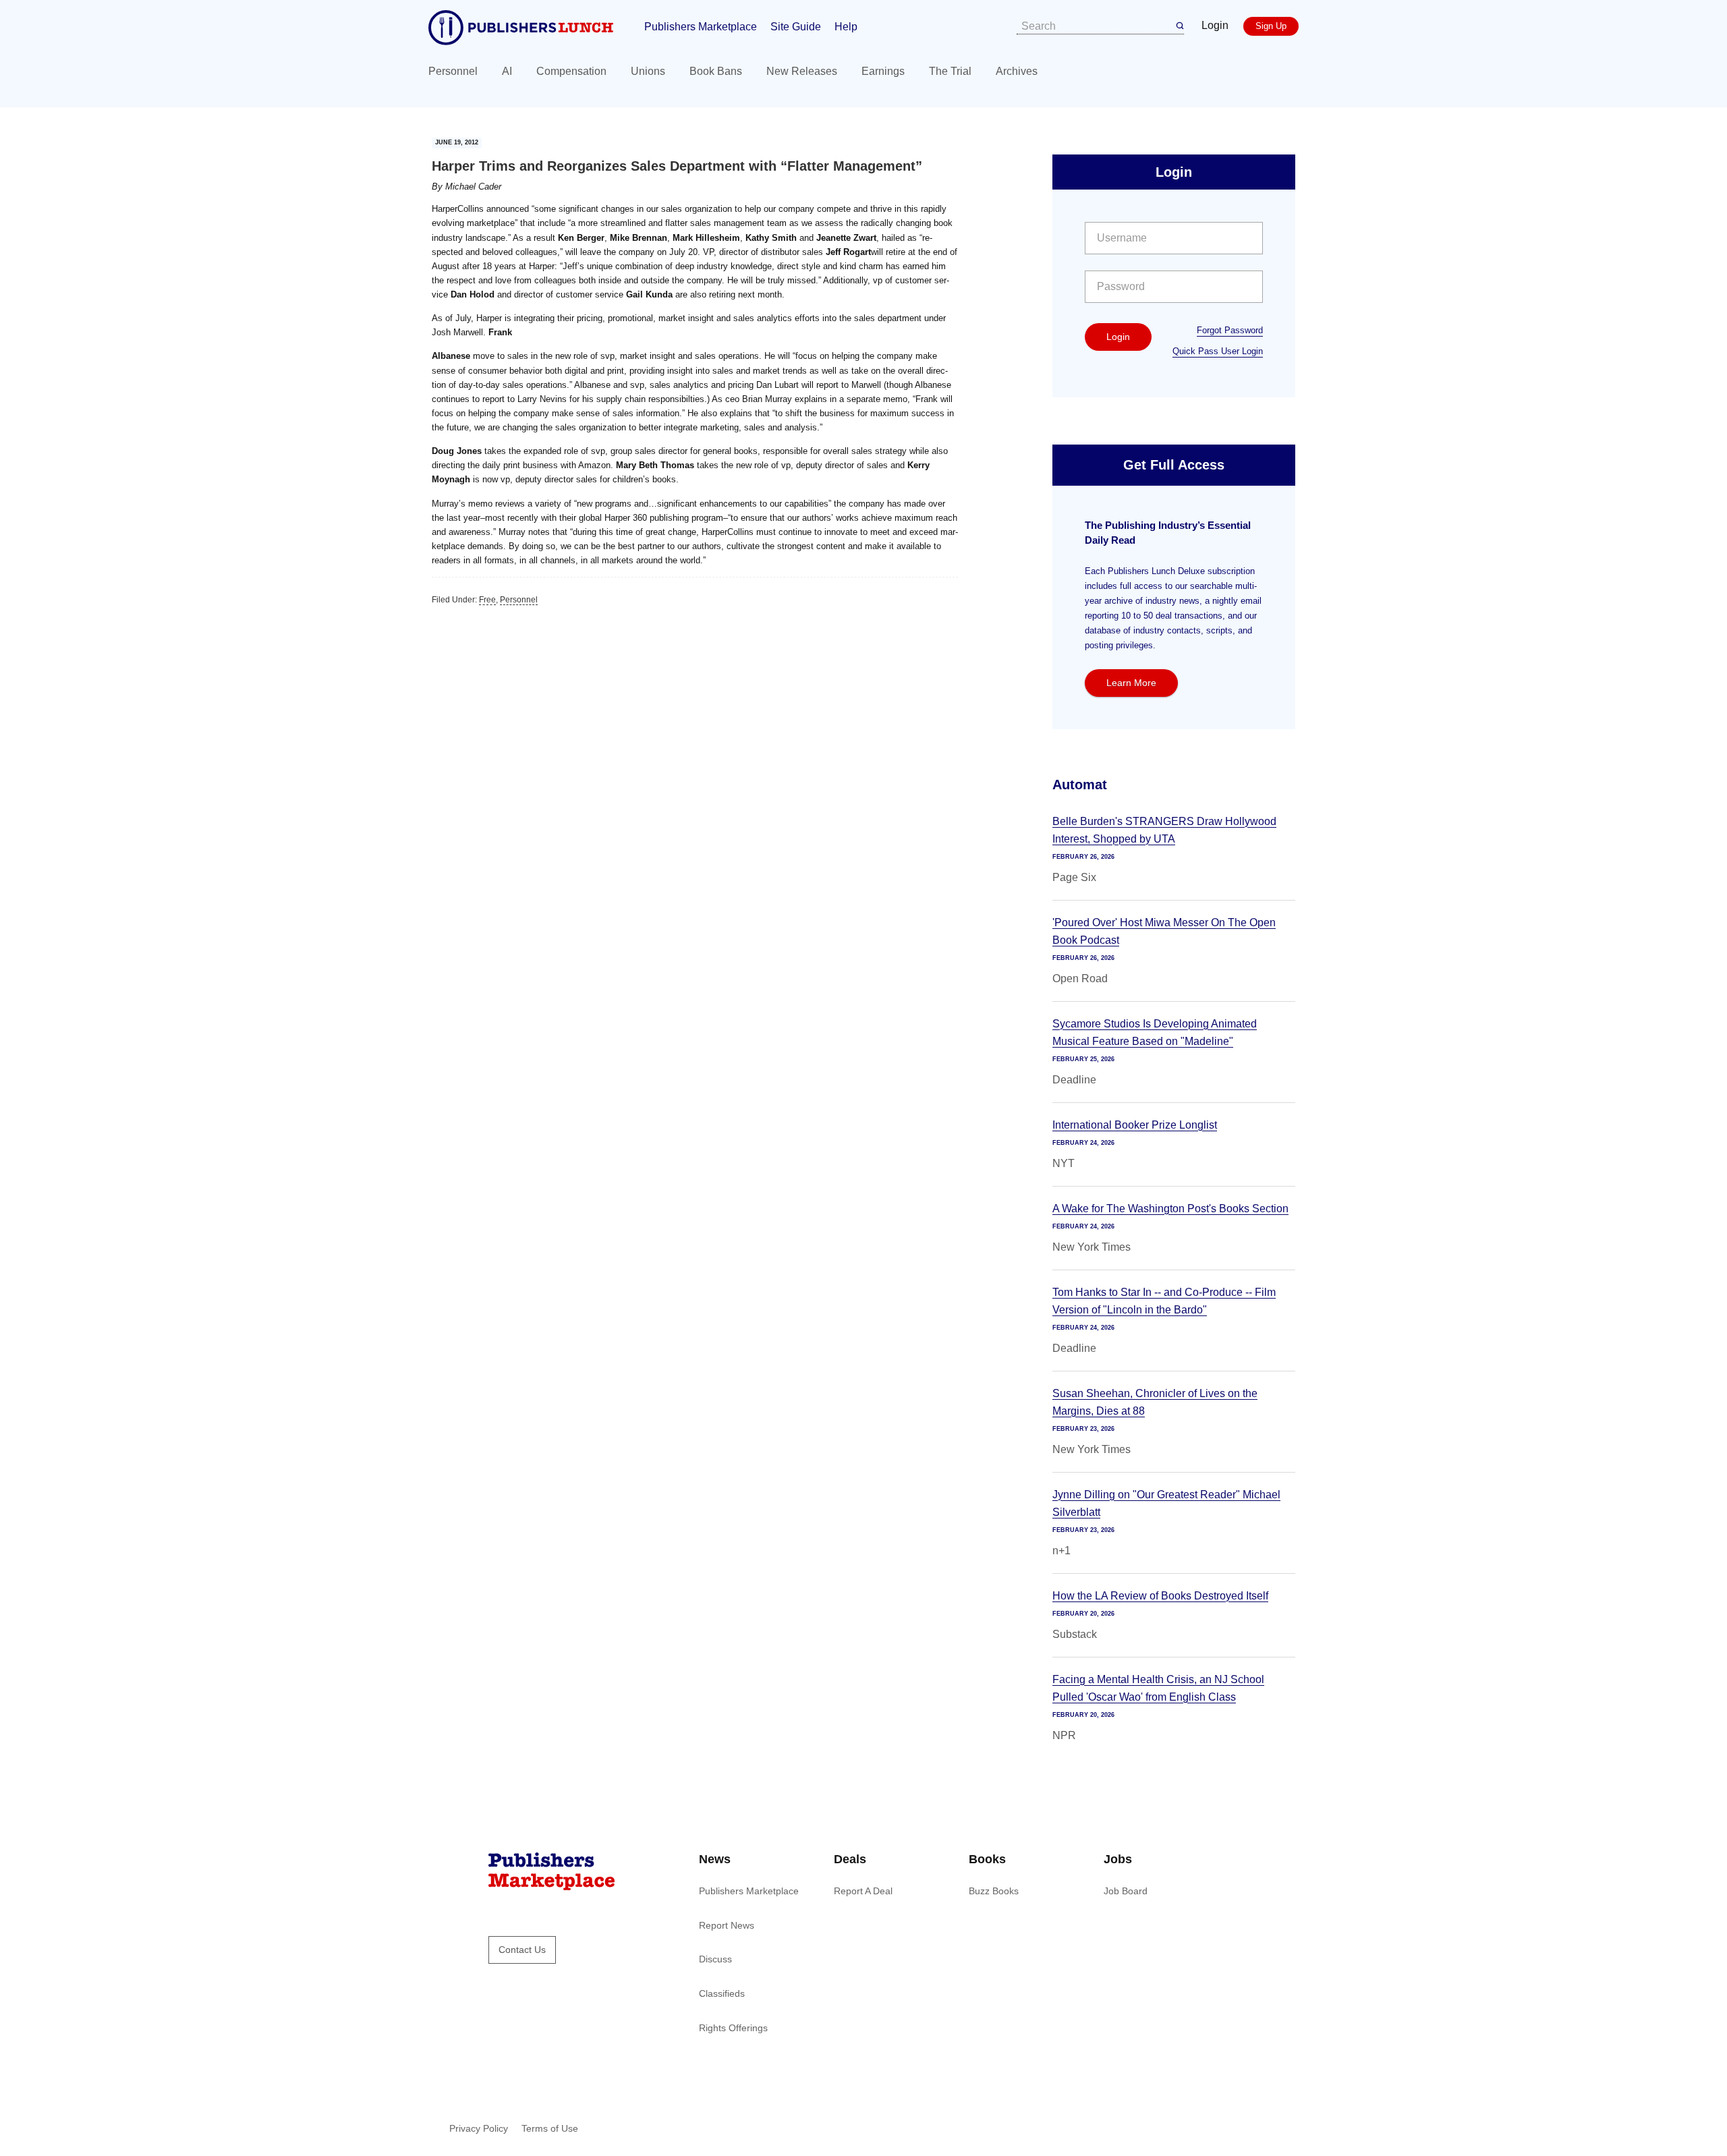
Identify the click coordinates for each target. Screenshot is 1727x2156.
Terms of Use (550, 2128)
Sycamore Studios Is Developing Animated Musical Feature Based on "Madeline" (1155, 1032)
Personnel (453, 71)
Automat (1080, 785)
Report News (727, 1925)
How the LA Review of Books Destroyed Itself (1160, 1596)
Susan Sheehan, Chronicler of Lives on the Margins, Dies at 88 (1155, 1402)
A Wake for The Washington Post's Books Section (1170, 1209)
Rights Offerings (733, 2028)
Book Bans (716, 71)
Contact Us (522, 1950)
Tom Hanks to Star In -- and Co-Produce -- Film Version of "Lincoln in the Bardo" (1164, 1301)
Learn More (1131, 683)
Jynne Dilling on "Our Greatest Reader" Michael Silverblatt (1166, 1503)
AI (507, 71)
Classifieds (722, 1993)
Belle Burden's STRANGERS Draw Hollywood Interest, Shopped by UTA (1164, 830)
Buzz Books (994, 1891)
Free (487, 600)
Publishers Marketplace (701, 27)
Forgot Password (1230, 330)
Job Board (1126, 1891)
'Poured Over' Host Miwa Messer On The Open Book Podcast (1164, 931)
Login (1215, 25)
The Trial (950, 71)
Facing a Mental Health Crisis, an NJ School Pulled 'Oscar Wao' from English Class (1158, 1688)
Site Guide (796, 27)
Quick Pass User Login (1218, 351)
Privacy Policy (479, 2128)
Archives (1017, 71)
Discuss (715, 1959)
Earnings (883, 71)
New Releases (802, 71)
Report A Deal (863, 1891)
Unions (648, 71)
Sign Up (1271, 26)
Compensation (571, 71)
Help (846, 27)
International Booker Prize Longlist (1135, 1125)
